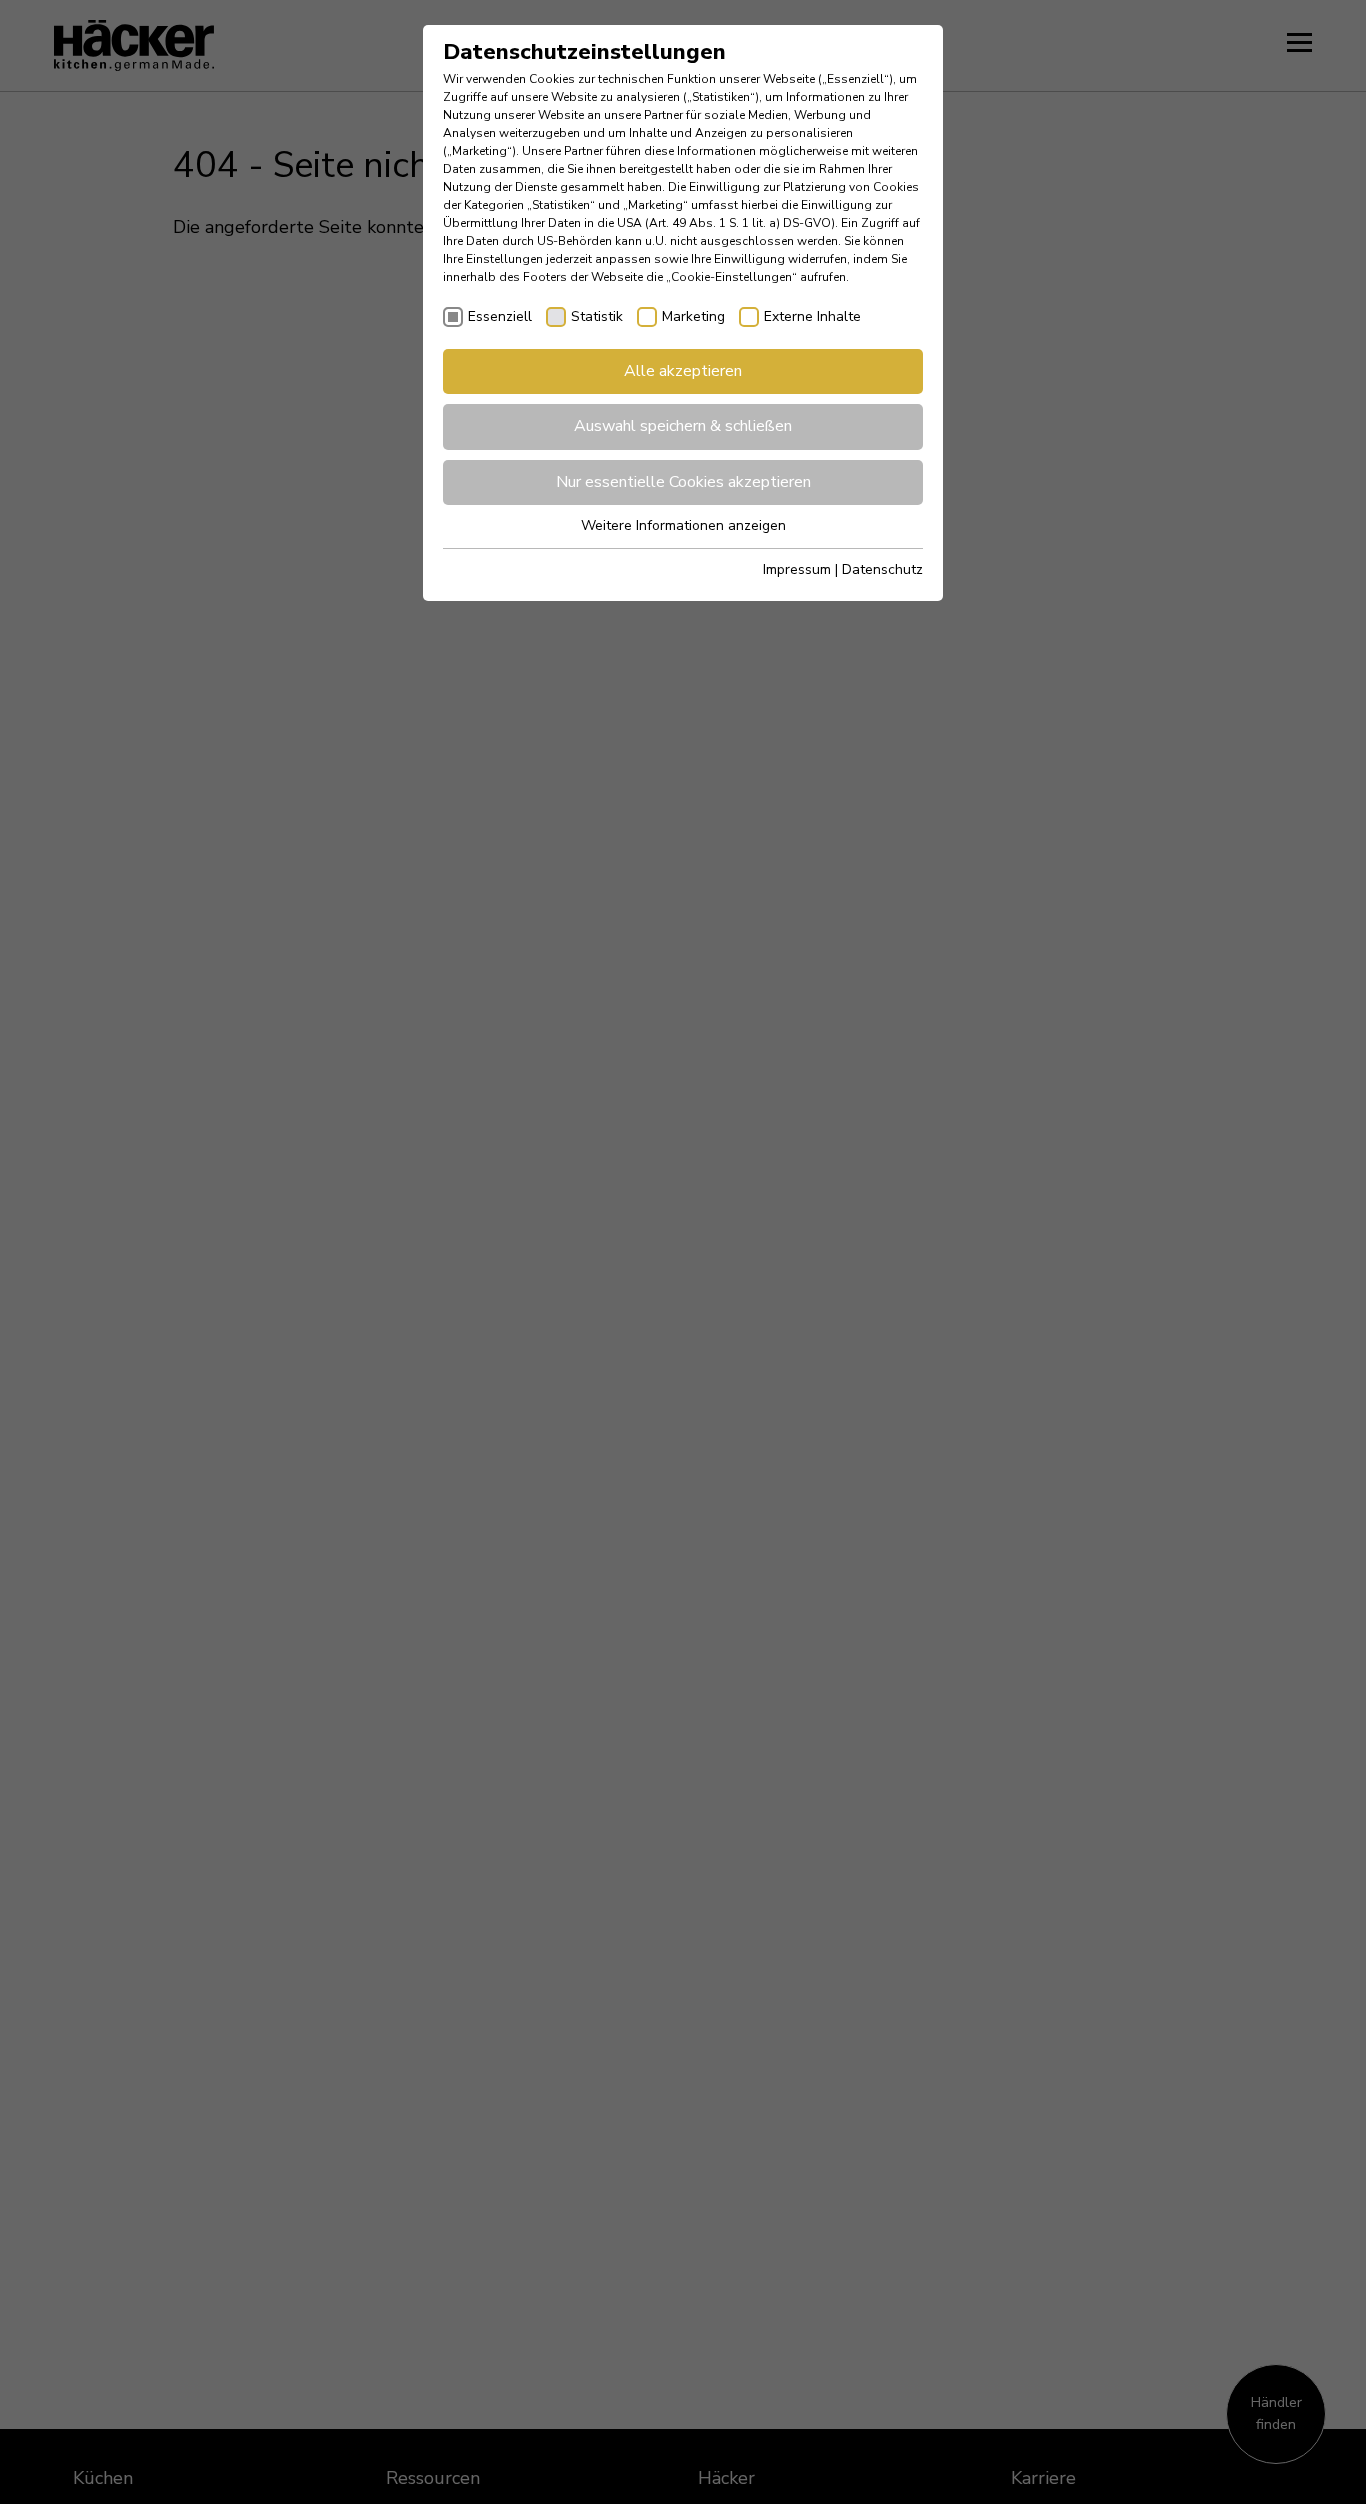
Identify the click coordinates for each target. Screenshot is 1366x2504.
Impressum (797, 569)
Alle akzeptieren (683, 371)
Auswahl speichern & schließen (683, 426)
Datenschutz (882, 569)
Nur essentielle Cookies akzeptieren (683, 482)
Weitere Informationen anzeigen (683, 525)
